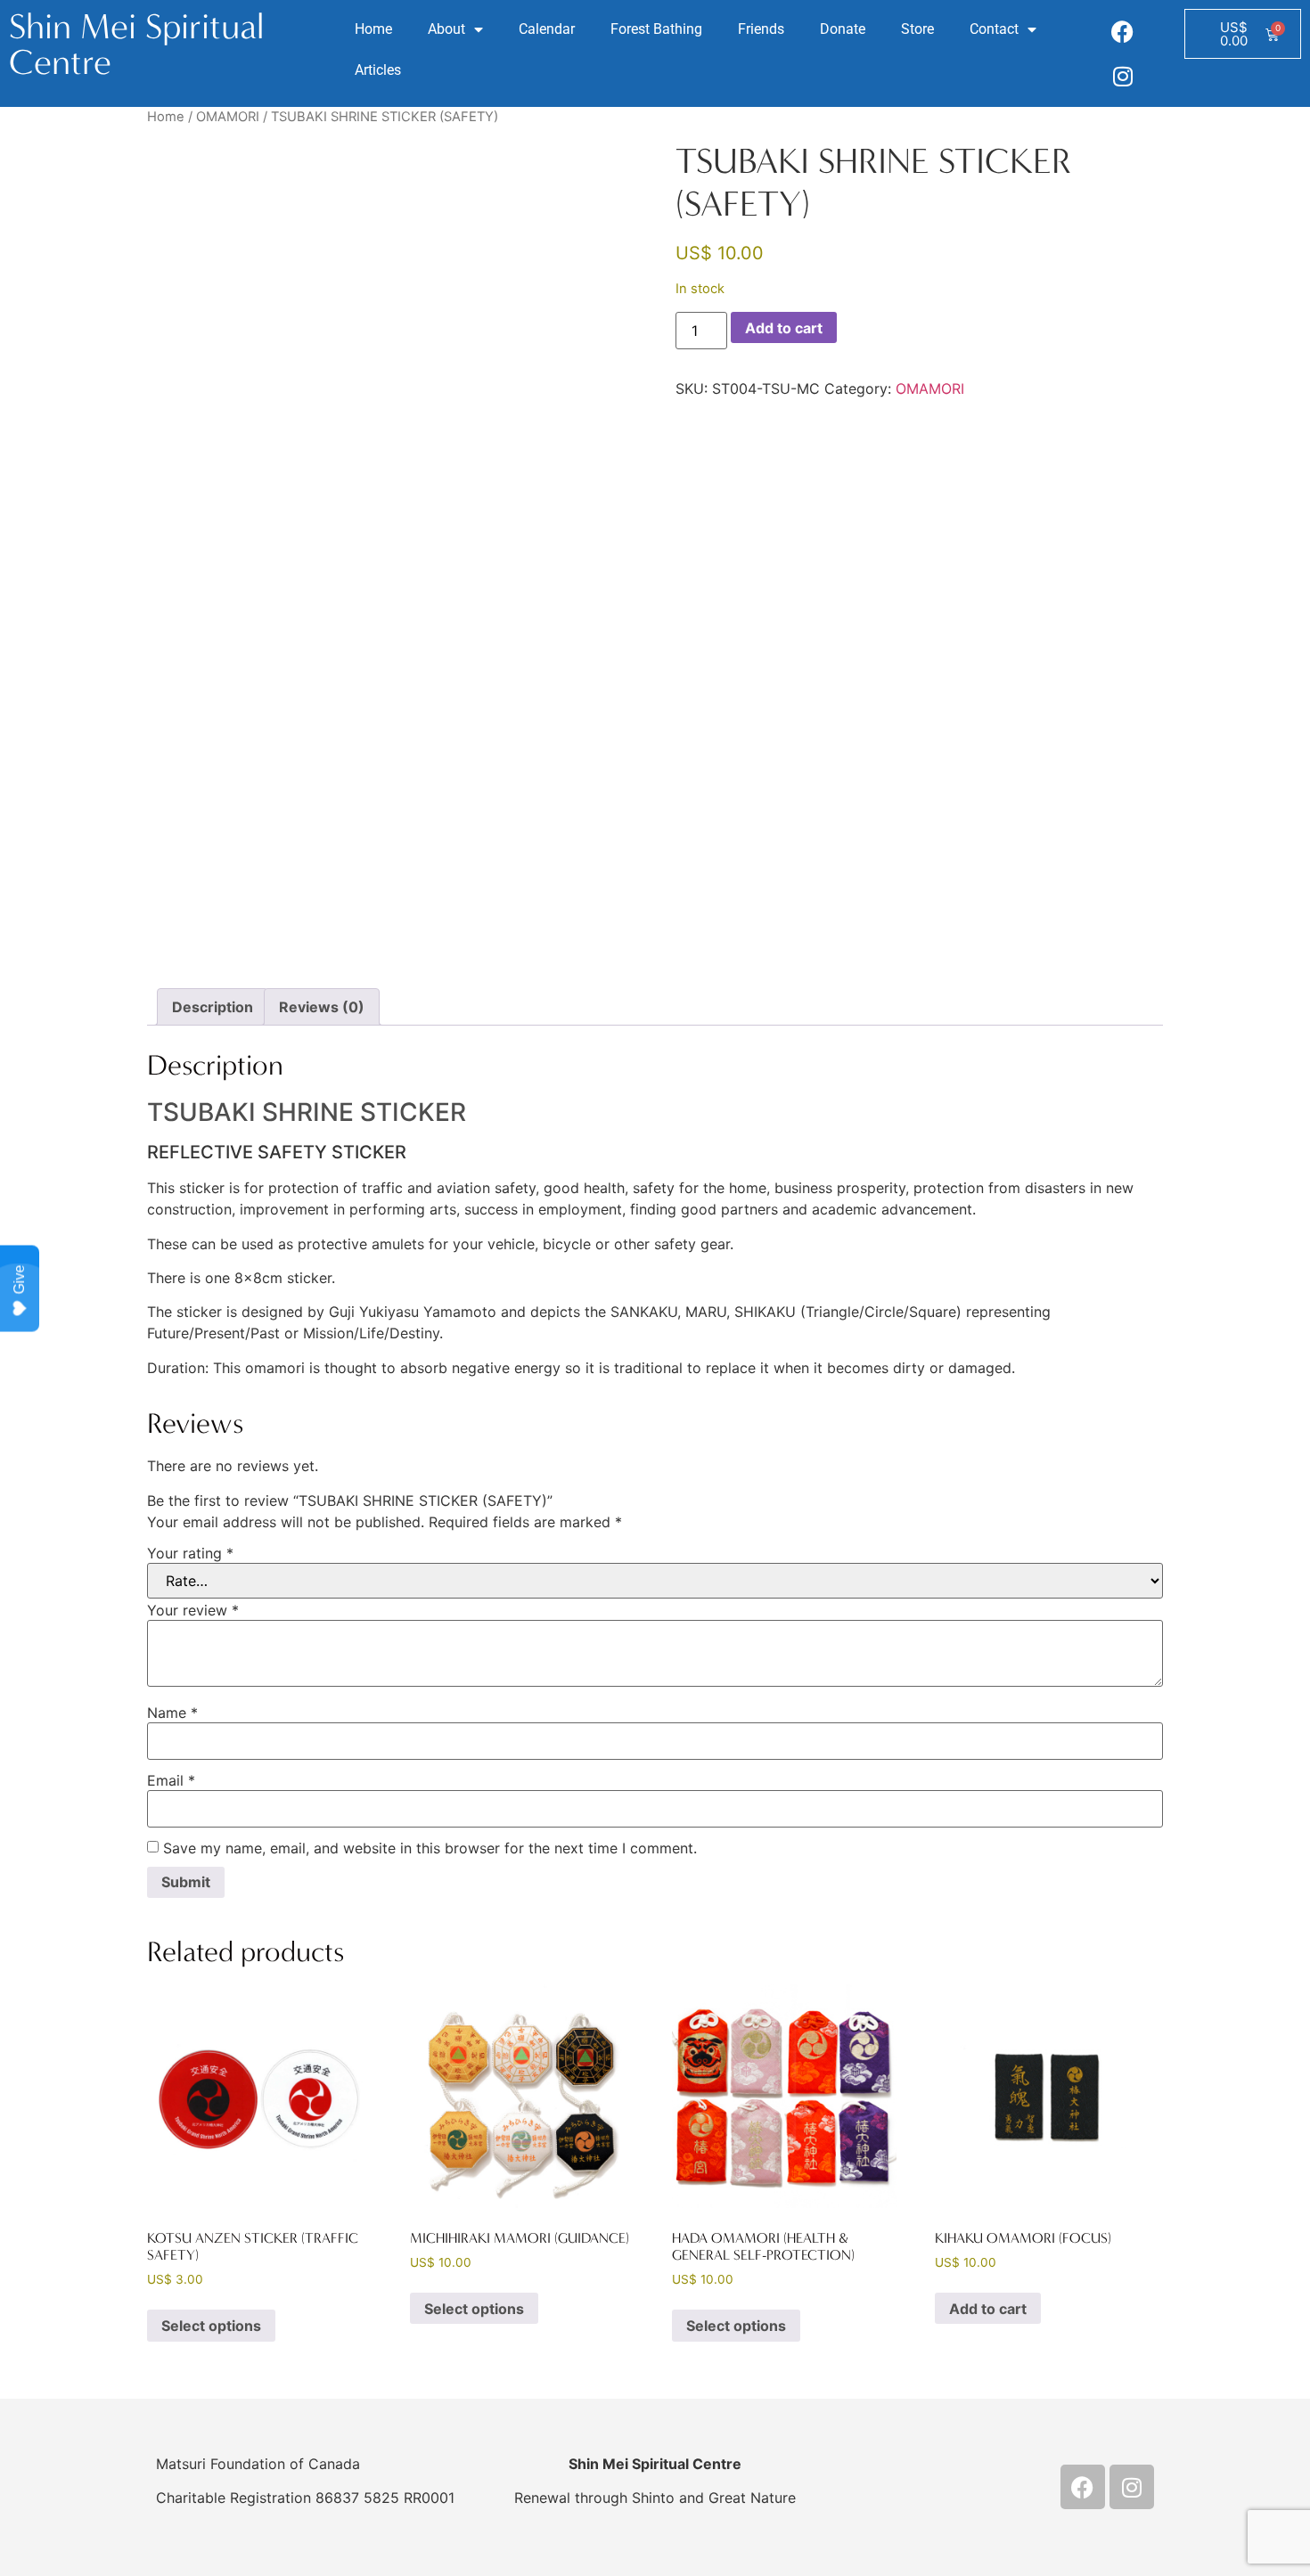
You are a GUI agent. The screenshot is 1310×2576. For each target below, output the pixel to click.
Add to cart (784, 328)
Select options (211, 2326)
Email (171, 1780)
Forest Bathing (656, 29)
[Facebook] (1123, 31)
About (446, 29)
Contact (994, 29)
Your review (193, 1610)
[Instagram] (1123, 76)
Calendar (547, 29)
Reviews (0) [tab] (322, 1007)
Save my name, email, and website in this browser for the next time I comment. (430, 1848)
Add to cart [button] (988, 2309)
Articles (378, 70)
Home (373, 29)
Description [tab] (213, 1007)
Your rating (190, 1553)
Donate (843, 29)
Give (19, 1279)
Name (172, 1713)
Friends (761, 29)
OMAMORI (228, 117)
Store (917, 29)
